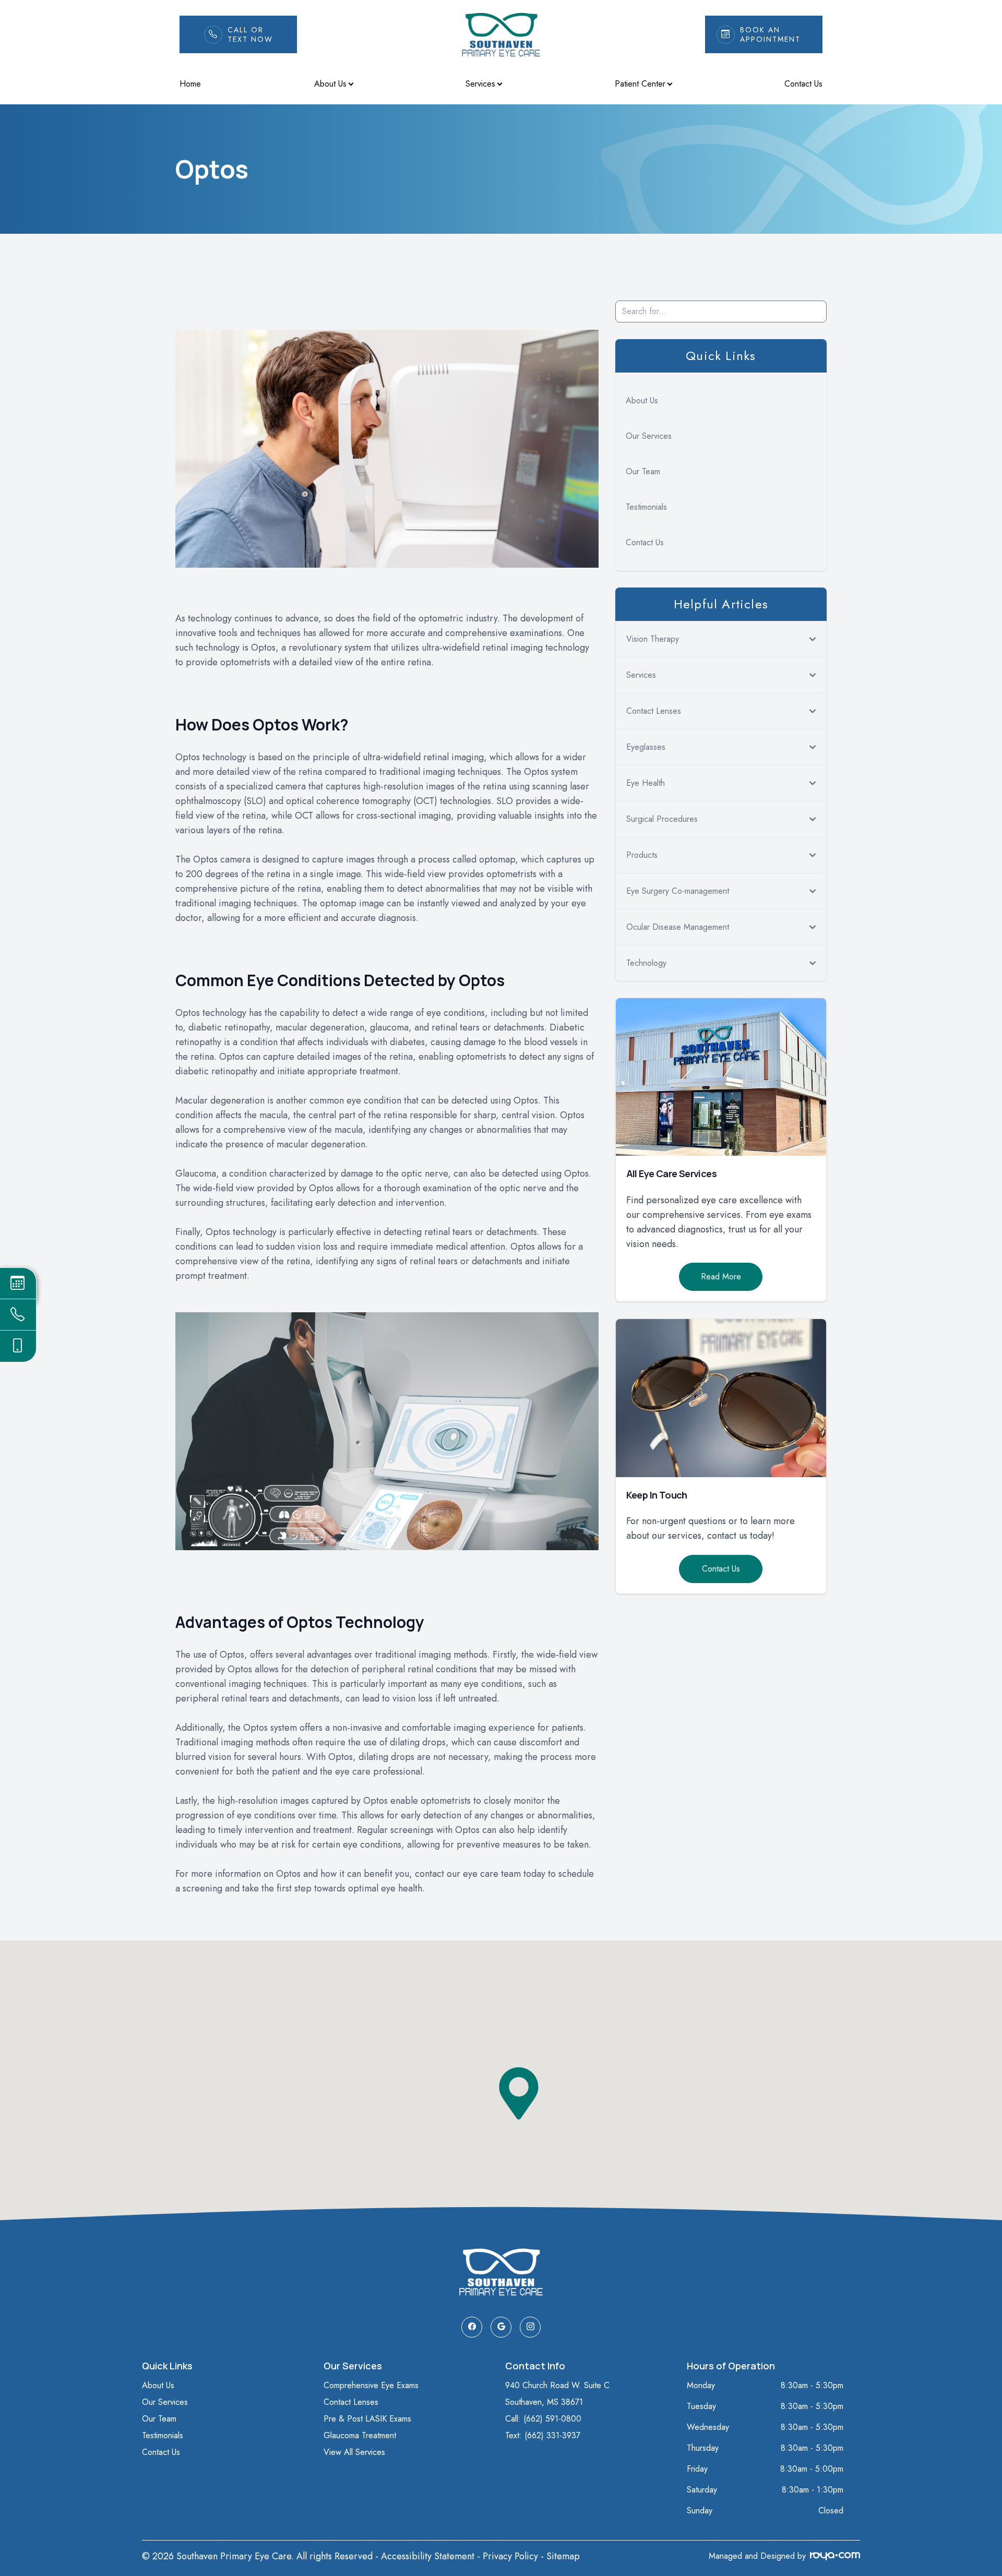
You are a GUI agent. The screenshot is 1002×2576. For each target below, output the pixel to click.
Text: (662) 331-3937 (543, 2435)
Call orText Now (250, 34)
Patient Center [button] (640, 84)
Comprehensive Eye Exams (371, 2385)
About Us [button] (330, 84)
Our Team (643, 471)
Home (190, 84)
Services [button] (480, 84)
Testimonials (646, 507)
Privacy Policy (510, 2556)
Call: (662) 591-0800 (543, 2419)
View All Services (354, 2452)
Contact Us (803, 84)
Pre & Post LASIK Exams (367, 2419)
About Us (642, 400)
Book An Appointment (770, 34)
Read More (721, 1277)
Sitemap (563, 2556)
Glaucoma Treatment (360, 2435)
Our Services (649, 436)
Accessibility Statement (428, 2556)
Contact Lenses (351, 2402)
